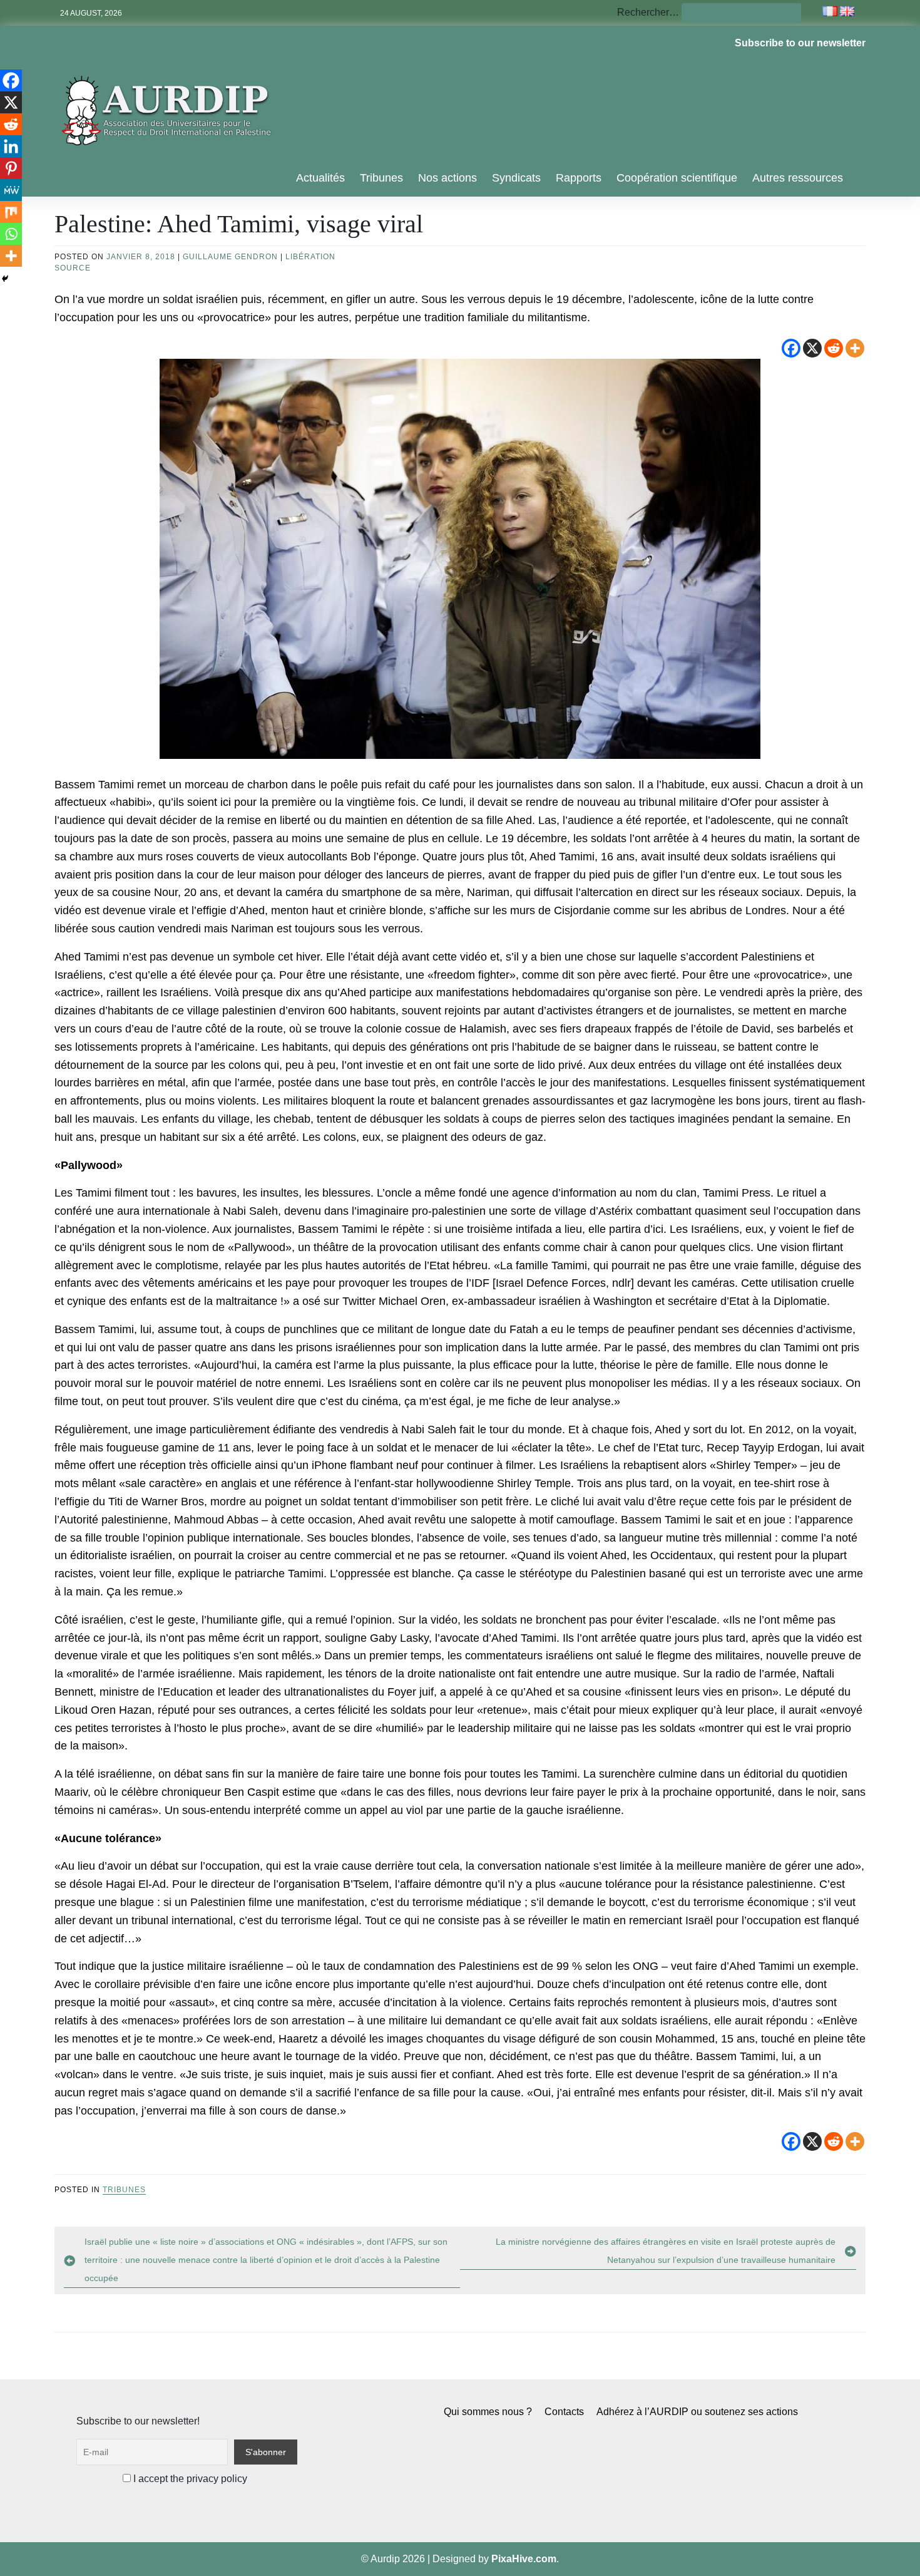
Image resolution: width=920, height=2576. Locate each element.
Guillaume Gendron (230, 257)
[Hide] (5, 279)
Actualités (320, 178)
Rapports (579, 178)
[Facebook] (791, 348)
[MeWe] (11, 190)
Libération (310, 257)
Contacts (564, 2412)
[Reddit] (834, 348)
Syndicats (516, 178)
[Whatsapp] (11, 234)
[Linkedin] (11, 146)
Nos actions (447, 178)
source (73, 268)
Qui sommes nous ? (488, 2412)
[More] (855, 348)
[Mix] (11, 212)
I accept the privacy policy (189, 2479)
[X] (812, 348)
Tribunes (381, 178)
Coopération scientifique (677, 178)
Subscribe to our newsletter (800, 43)
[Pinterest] (11, 168)
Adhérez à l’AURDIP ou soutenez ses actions (697, 2412)
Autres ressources (798, 178)
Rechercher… (648, 12)
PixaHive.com (524, 2559)
